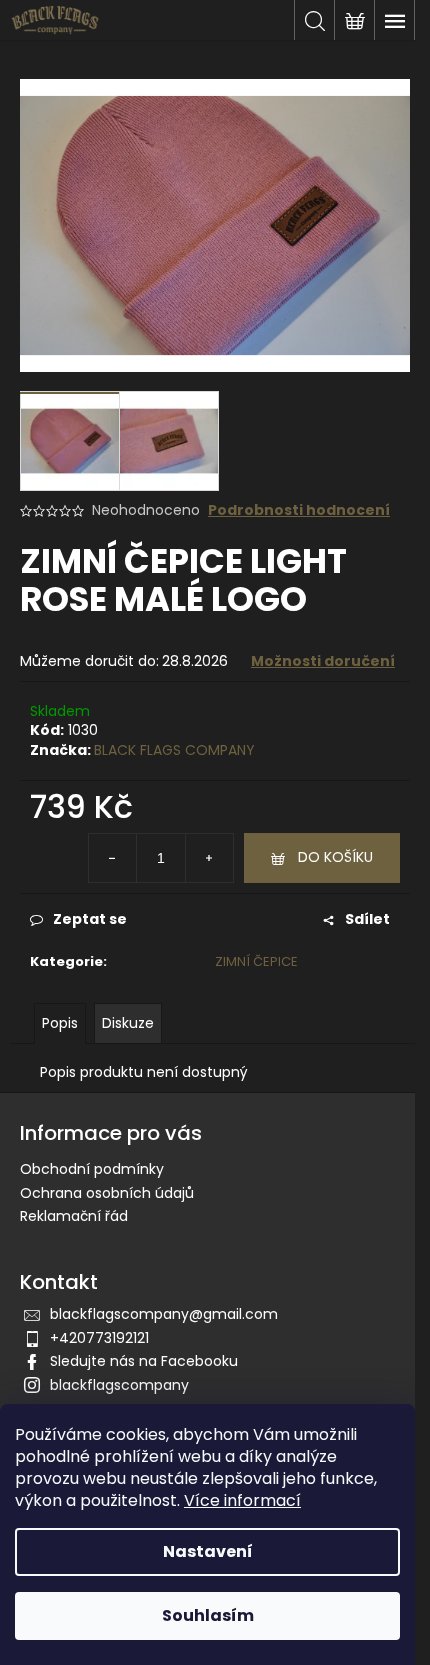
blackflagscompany (119, 1385)
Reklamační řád (74, 1216)
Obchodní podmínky (92, 1169)
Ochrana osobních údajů (107, 1193)
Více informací (242, 1500)
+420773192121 (99, 1338)
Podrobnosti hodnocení (299, 510)
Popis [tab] (60, 1023)
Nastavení (208, 1551)
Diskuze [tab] (128, 1023)
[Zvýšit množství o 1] (209, 858)
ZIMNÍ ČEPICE (256, 961)
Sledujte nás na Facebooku (144, 1361)
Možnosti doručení (323, 661)
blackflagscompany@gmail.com (164, 1314)
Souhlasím (208, 1615)
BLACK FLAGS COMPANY (174, 750)
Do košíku (335, 857)
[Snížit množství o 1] (113, 858)
